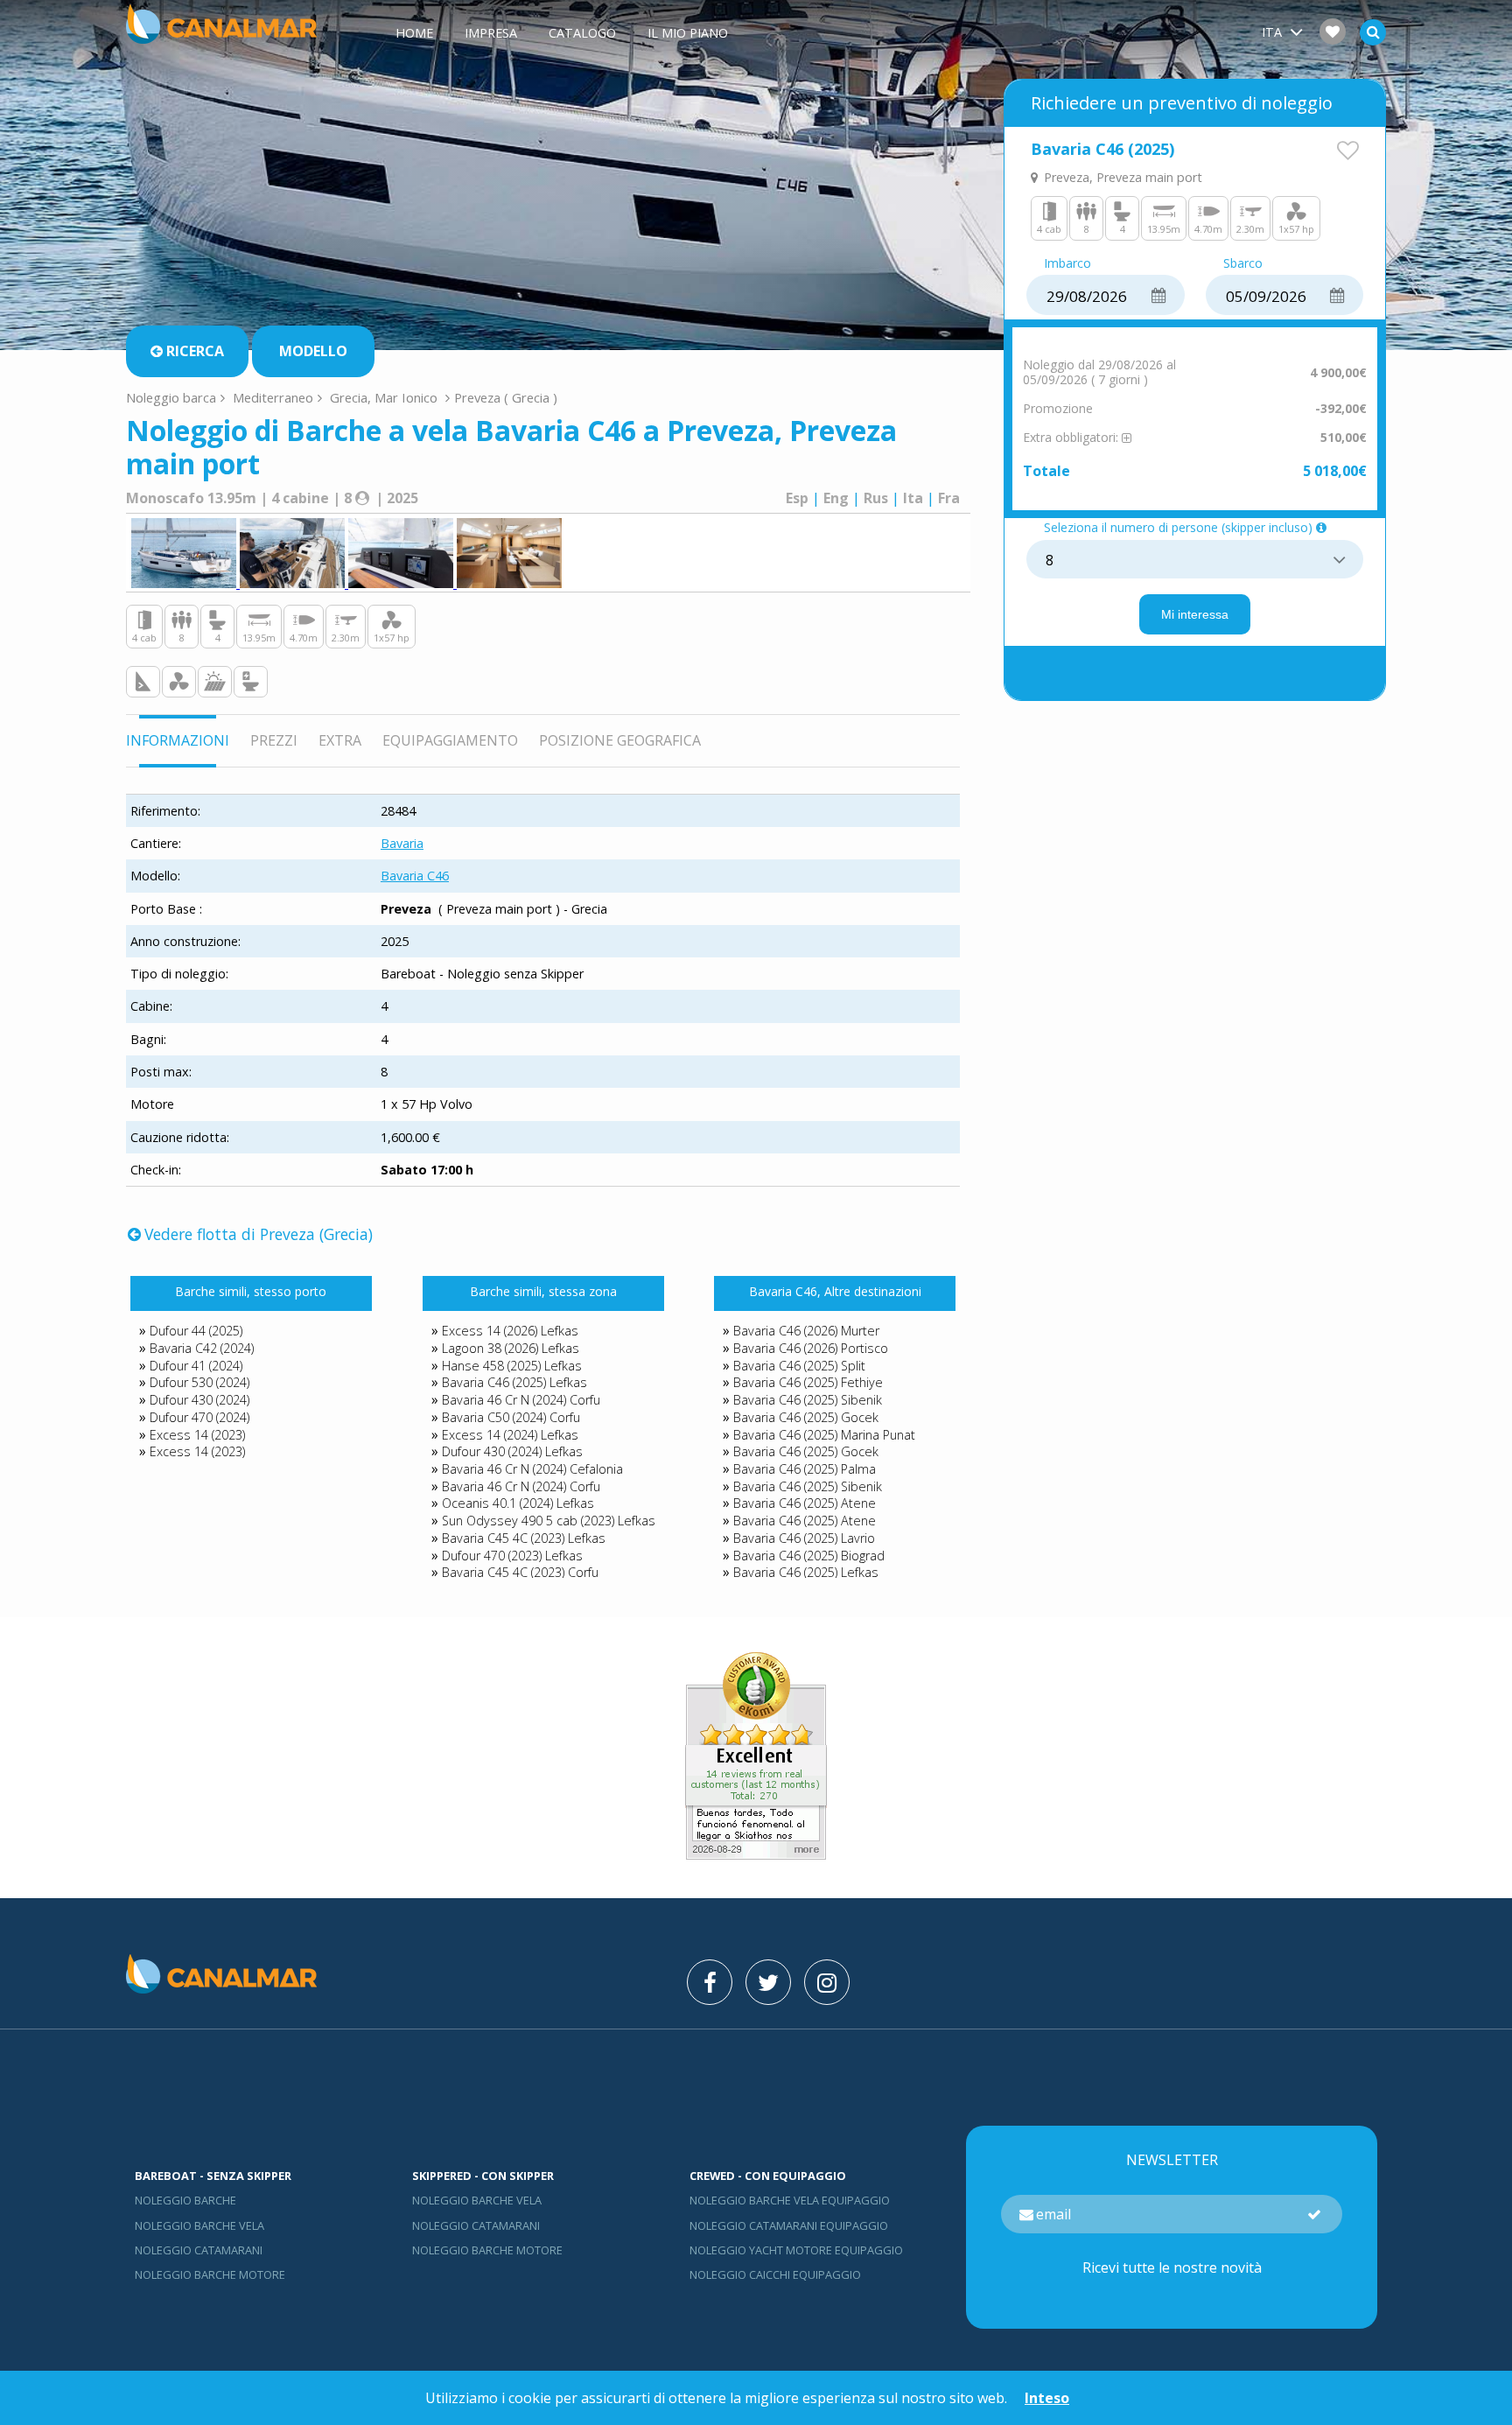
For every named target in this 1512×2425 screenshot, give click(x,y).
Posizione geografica (620, 740)
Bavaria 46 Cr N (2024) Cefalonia (532, 1469)
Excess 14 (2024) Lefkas (510, 1435)
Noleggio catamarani (199, 2250)
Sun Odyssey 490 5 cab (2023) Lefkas (549, 1521)
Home (414, 33)
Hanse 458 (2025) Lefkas (512, 1366)
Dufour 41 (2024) (196, 1366)
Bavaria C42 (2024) (202, 1348)
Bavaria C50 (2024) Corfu (511, 1417)
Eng (836, 498)
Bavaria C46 (415, 876)
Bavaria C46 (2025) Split (799, 1366)
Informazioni (178, 740)
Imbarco (1067, 264)
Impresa (491, 33)
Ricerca (195, 351)
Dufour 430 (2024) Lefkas (512, 1451)
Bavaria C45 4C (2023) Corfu (520, 1572)
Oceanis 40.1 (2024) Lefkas (518, 1503)
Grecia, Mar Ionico (384, 397)
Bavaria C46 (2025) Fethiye (808, 1382)
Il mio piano (688, 33)
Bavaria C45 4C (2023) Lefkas (524, 1538)
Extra (340, 740)
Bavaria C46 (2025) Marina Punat (824, 1435)
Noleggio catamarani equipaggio (789, 2225)
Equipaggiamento (450, 740)
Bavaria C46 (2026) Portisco (811, 1348)
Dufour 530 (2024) (199, 1382)
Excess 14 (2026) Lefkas (510, 1331)
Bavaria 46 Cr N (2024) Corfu (521, 1400)
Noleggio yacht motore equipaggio (796, 2250)
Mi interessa (1195, 614)
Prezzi (274, 740)
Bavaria (402, 843)
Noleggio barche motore (210, 2274)
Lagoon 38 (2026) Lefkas (511, 1348)
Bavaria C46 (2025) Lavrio (804, 1538)
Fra (949, 498)
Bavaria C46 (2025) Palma (805, 1469)
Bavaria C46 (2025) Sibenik (808, 1400)
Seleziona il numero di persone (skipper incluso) (1178, 528)
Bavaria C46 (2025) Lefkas (514, 1382)
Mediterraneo (273, 397)
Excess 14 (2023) (197, 1435)
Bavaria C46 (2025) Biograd (809, 1556)
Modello (313, 351)
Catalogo (582, 33)
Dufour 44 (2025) (196, 1331)
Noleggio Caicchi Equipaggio (775, 2274)
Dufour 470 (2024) (199, 1417)
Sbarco (1243, 264)
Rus (876, 498)
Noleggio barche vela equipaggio (790, 2200)
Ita (913, 498)
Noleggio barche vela (199, 2225)
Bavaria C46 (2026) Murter (806, 1331)
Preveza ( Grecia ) (506, 397)
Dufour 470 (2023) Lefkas (512, 1556)
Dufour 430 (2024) (199, 1400)
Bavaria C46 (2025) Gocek (806, 1417)
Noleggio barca (171, 397)
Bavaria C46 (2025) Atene (805, 1503)
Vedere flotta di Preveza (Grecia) (259, 1234)
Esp (797, 498)
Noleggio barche (185, 2200)
